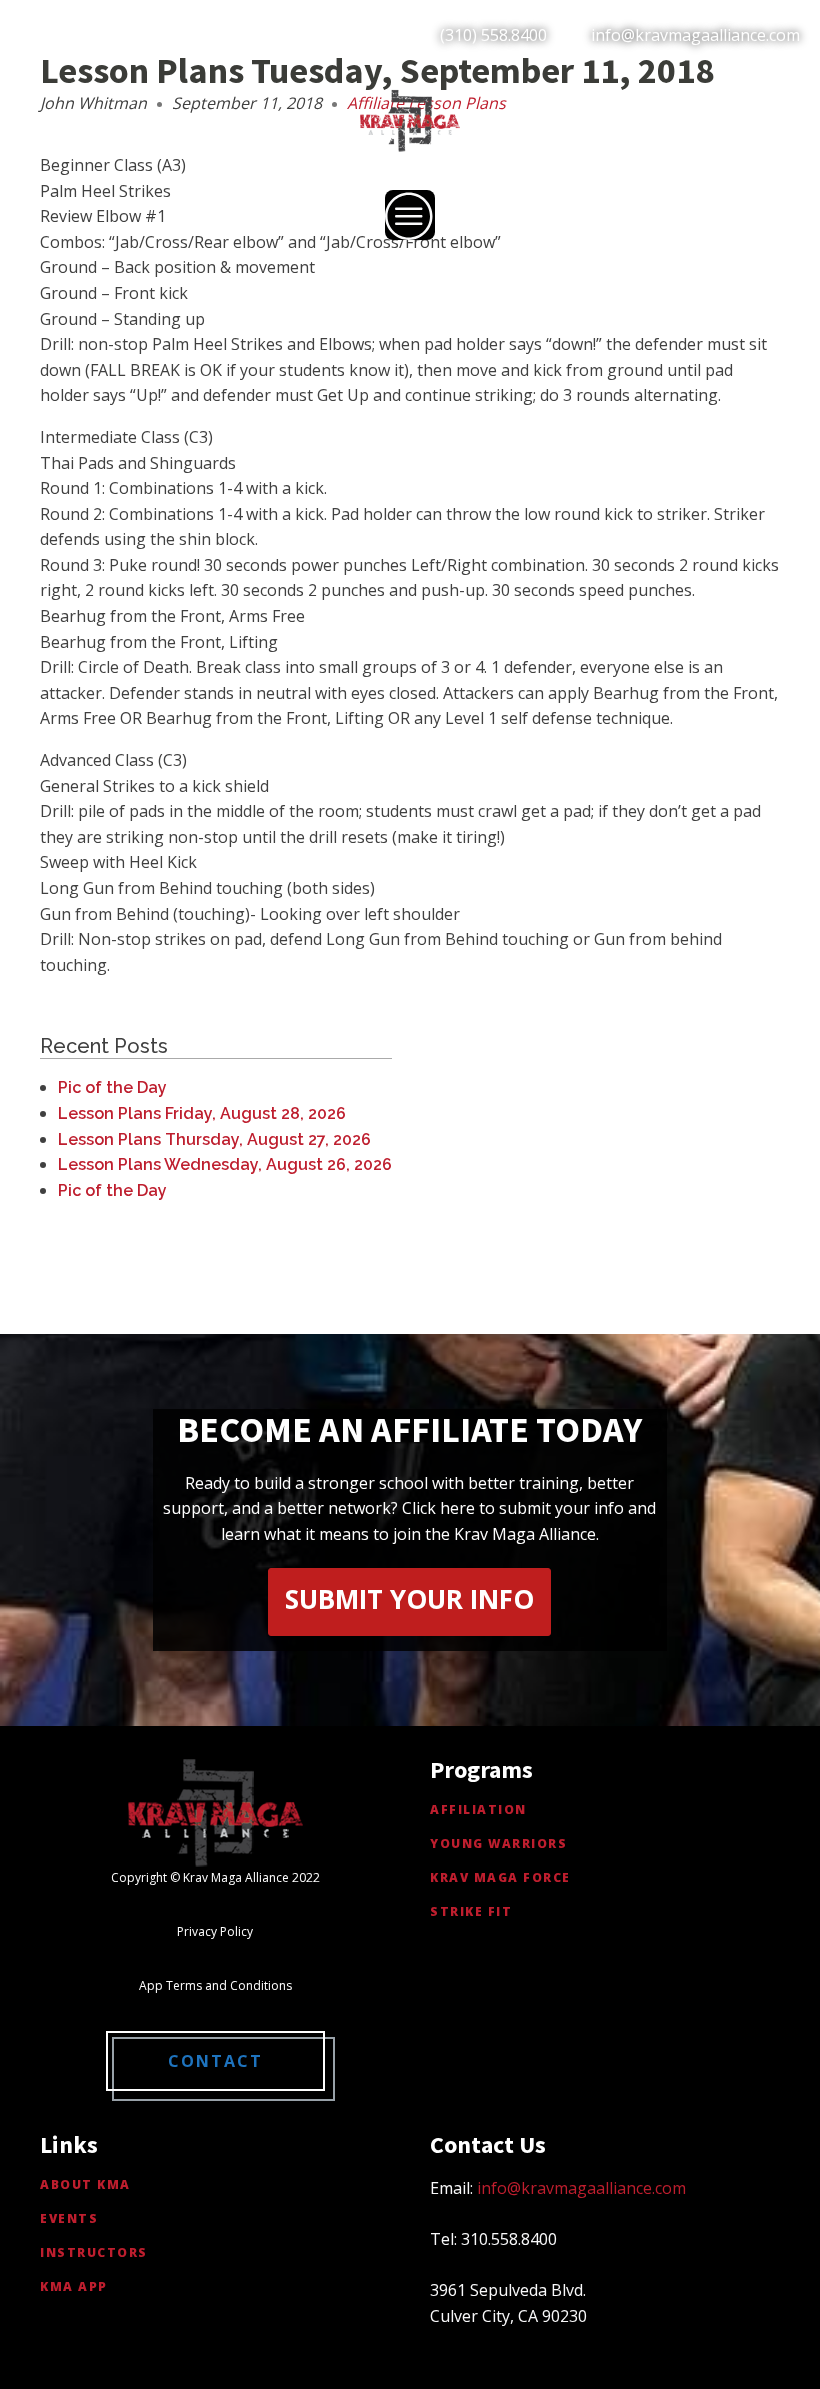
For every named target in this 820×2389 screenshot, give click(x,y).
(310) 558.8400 (493, 35)
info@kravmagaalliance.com (695, 35)
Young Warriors (498, 1843)
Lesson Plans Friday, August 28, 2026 (202, 1113)
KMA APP (74, 2286)
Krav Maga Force (500, 1877)
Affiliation (478, 1809)
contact (215, 2061)
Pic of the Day (112, 1087)
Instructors (94, 2252)
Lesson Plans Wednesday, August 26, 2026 (225, 1164)
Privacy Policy (215, 1931)
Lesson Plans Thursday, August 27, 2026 (214, 1139)
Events (69, 2218)
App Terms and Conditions (215, 1985)
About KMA (85, 2184)
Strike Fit (471, 1911)
